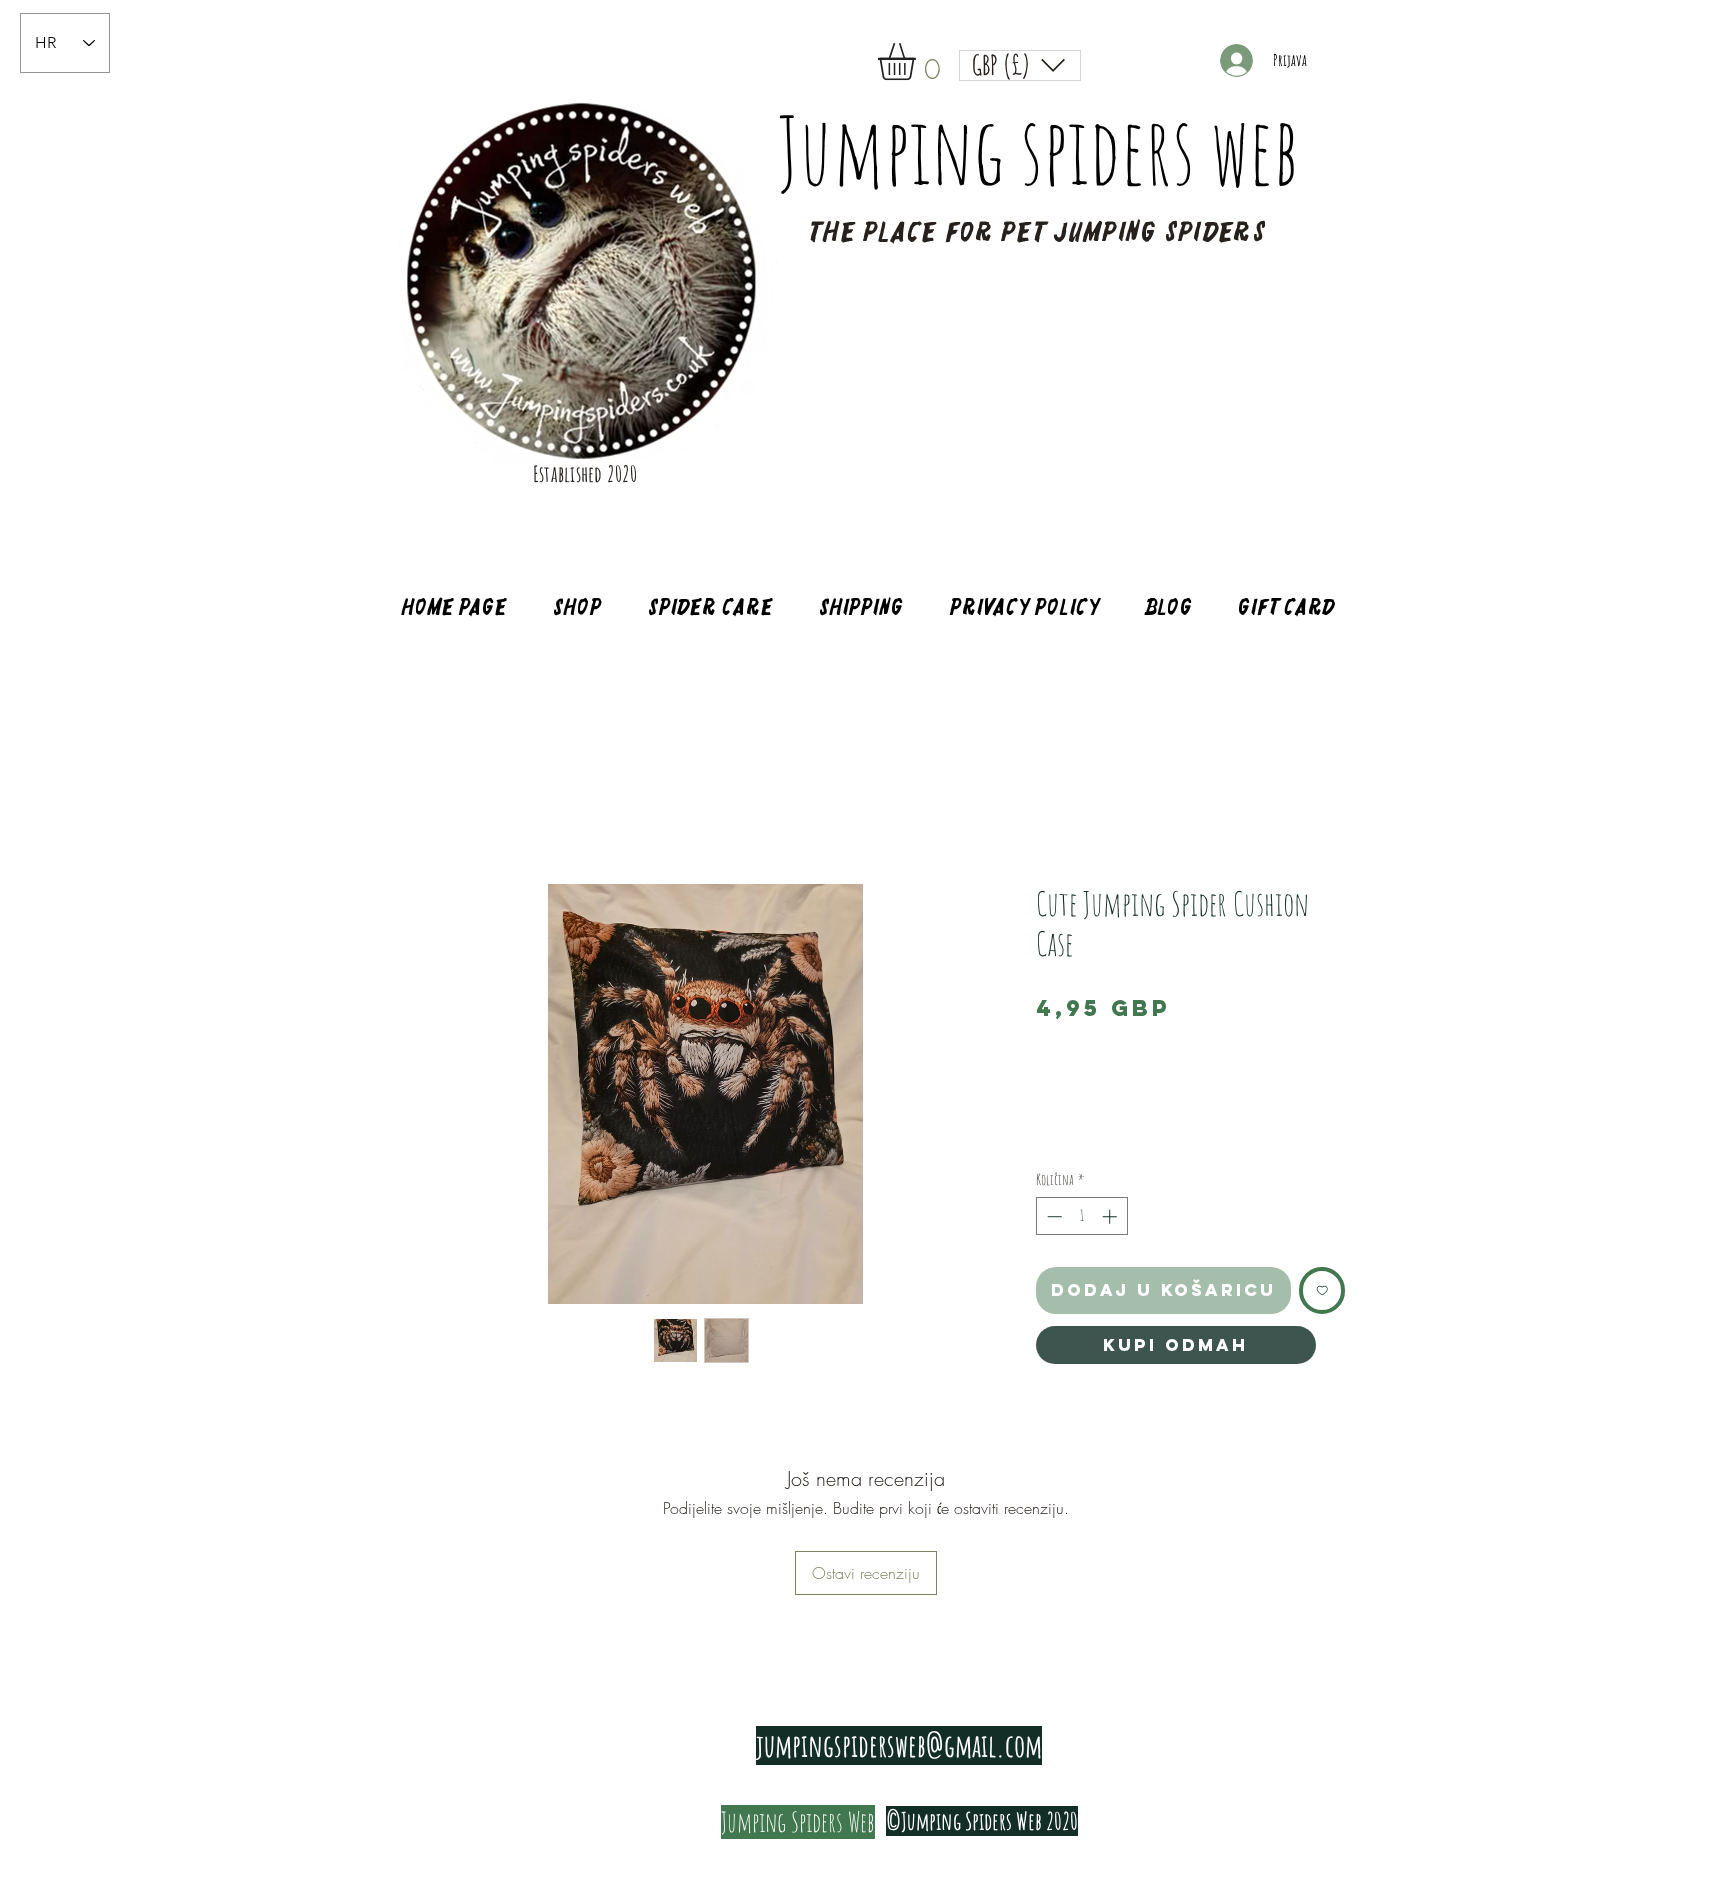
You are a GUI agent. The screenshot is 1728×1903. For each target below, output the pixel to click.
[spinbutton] (1081, 1216)
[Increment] (1111, 1216)
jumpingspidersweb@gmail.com (899, 1745)
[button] (918, 61)
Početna (440, 812)
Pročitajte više (1064, 1138)
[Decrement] (1052, 1216)
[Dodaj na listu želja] (1322, 1290)
